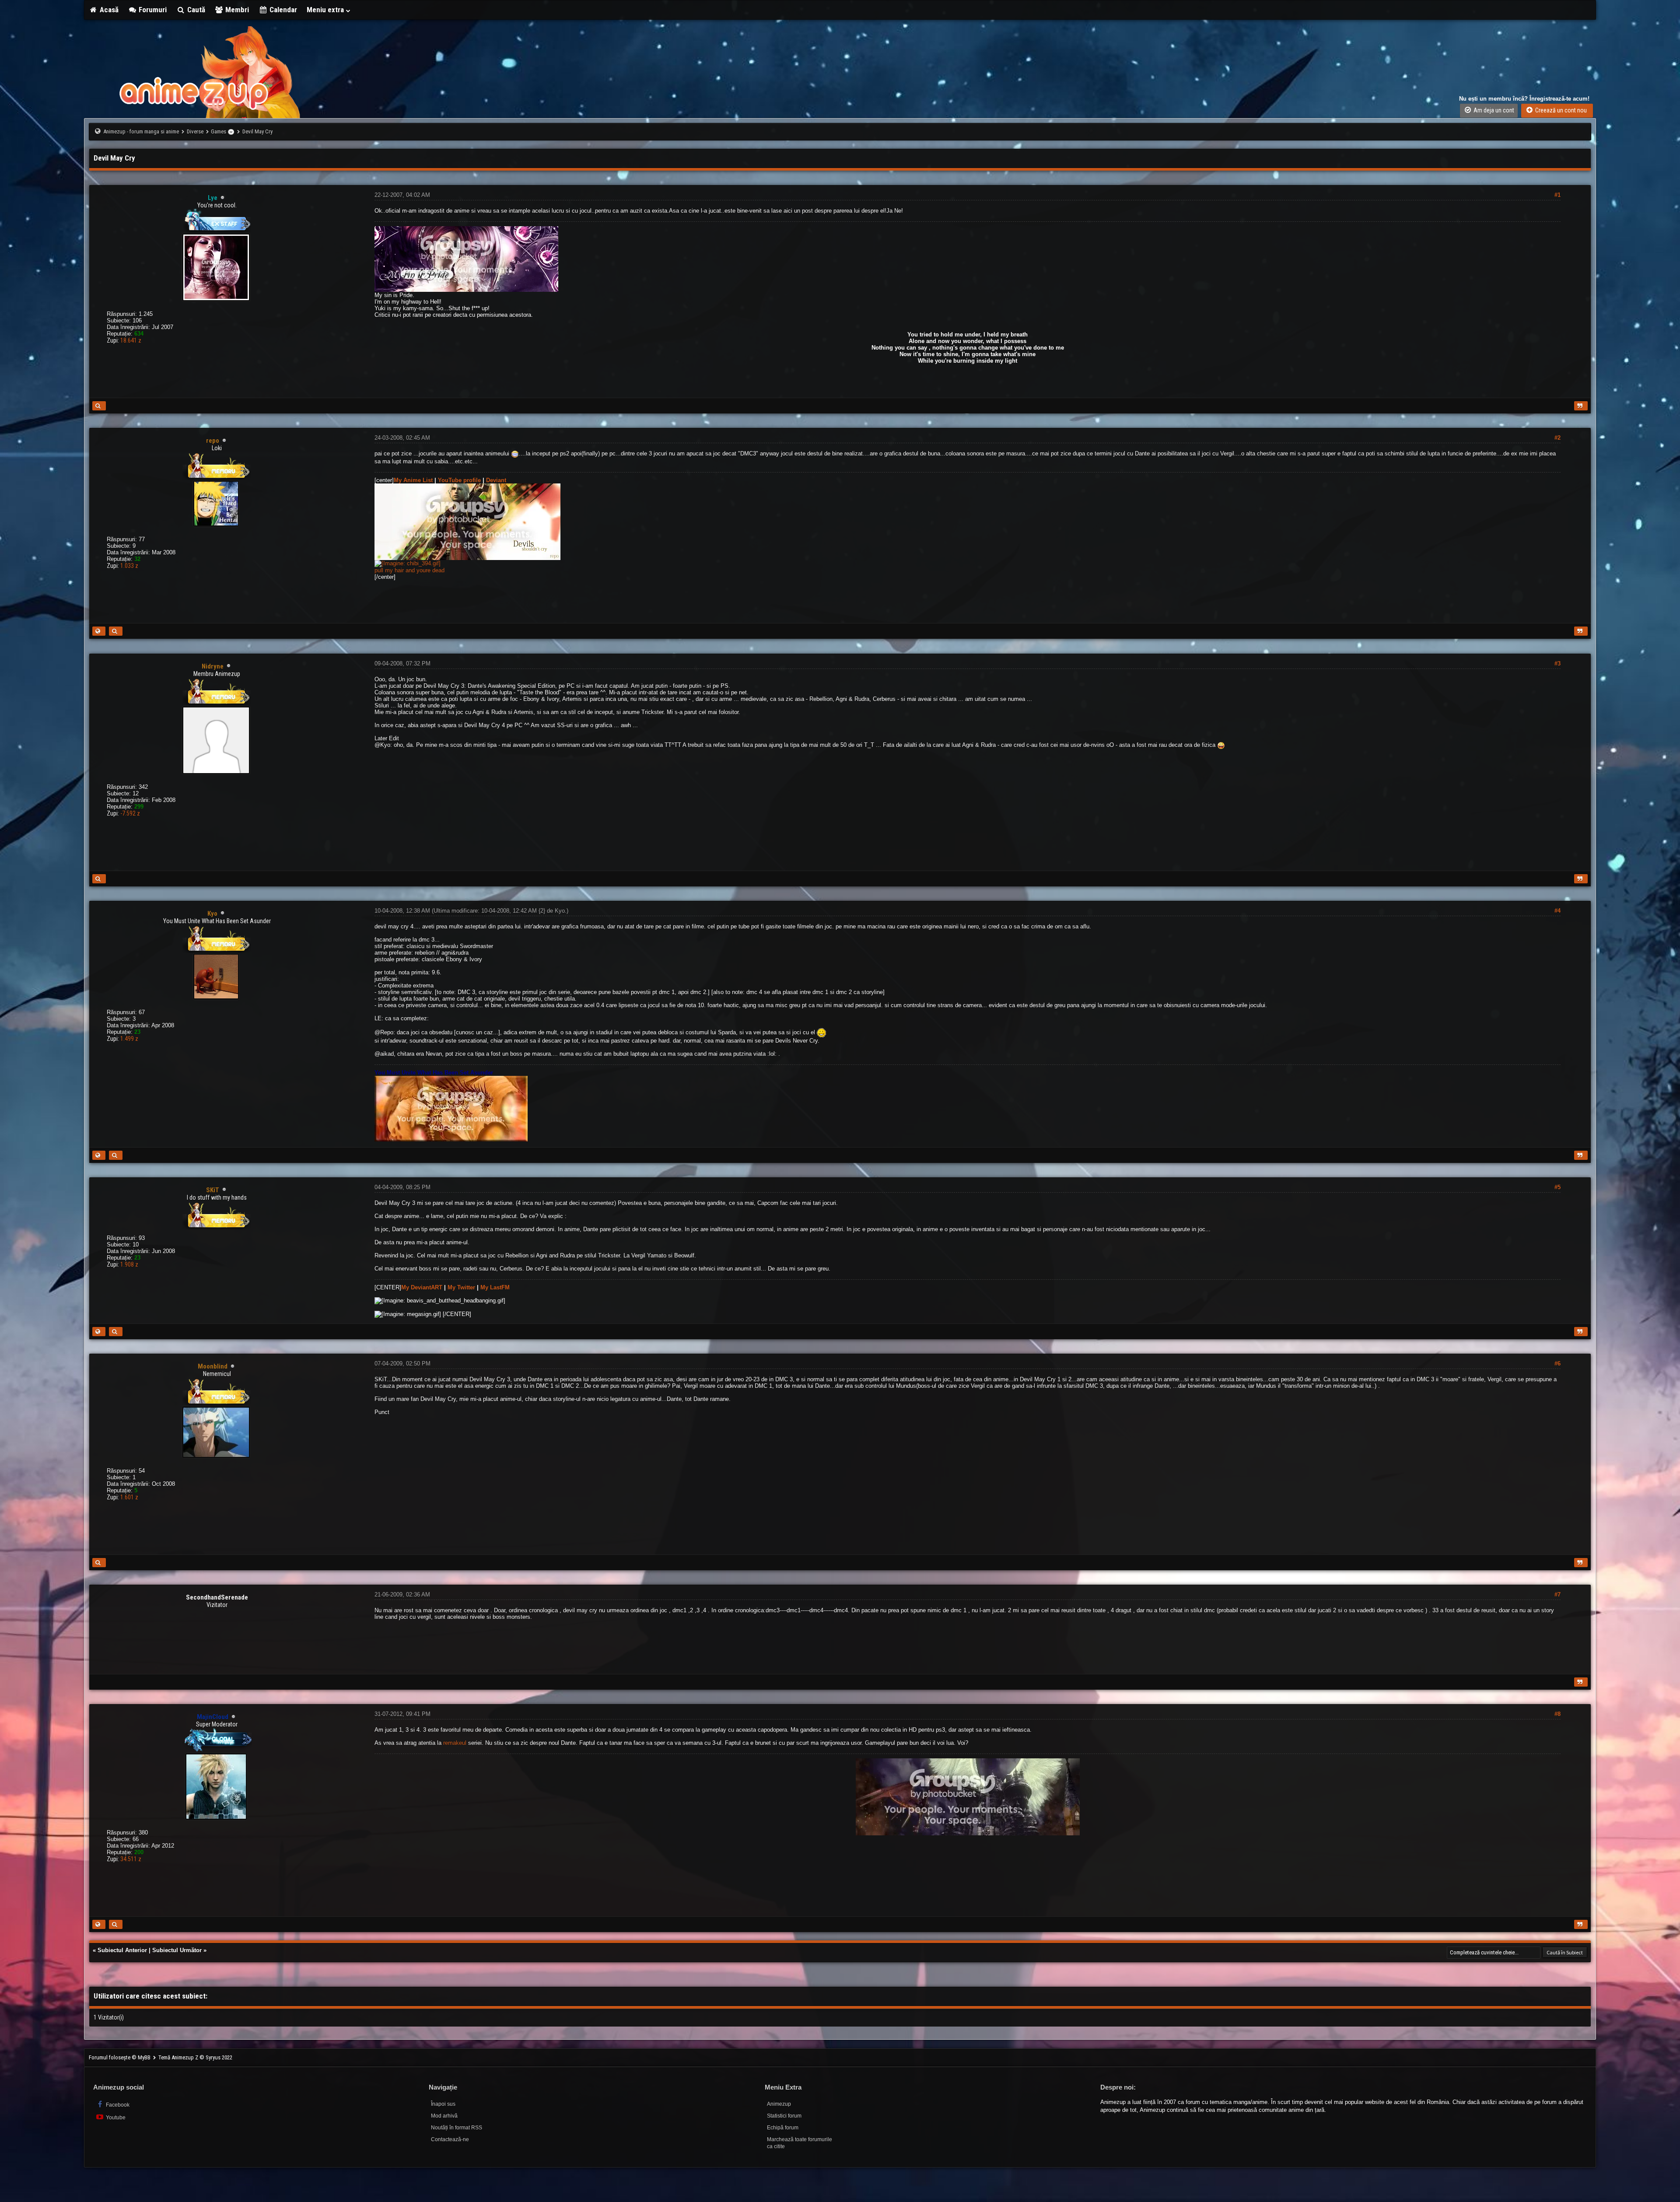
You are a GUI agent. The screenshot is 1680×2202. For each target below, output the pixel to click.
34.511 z (131, 1859)
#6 (1557, 1364)
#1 (1557, 195)
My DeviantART (422, 1287)
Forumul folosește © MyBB (120, 2057)
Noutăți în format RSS (457, 2128)
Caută (195, 10)
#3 (1557, 663)
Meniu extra (326, 10)
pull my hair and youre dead (409, 570)
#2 (1557, 438)
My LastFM (495, 1287)
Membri (236, 10)
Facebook (117, 2105)
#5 (1557, 1187)
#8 (1557, 1714)
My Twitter (461, 1287)
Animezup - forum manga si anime (141, 131)
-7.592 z (130, 813)
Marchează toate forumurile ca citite (800, 2143)
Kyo (560, 911)
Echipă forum (783, 2128)
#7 (1557, 1595)
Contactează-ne (450, 2139)
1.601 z (129, 1497)
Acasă (108, 10)
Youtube (115, 2118)
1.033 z (129, 566)
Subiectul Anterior (122, 1950)
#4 (1557, 911)
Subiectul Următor (177, 1950)
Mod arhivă (444, 2116)
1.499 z (129, 1039)
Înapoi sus (443, 2104)
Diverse (195, 131)
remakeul (455, 1743)
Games (219, 131)
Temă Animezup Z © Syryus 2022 (195, 2057)
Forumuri (152, 10)
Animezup (779, 2104)
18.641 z (131, 340)
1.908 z (129, 1264)
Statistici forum (784, 2116)
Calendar (282, 10)
